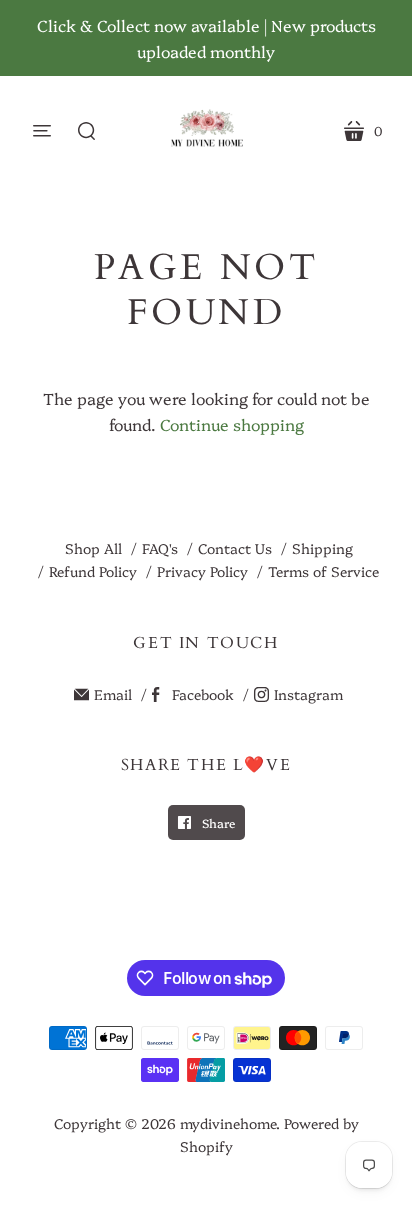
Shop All (93, 548)
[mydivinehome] (206, 130)
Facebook (203, 694)
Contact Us (235, 548)
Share (217, 822)
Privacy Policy (202, 571)
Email (113, 694)
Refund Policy (93, 571)
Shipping (322, 548)
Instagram (308, 694)
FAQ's (160, 548)
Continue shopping (232, 424)
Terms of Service (323, 571)
